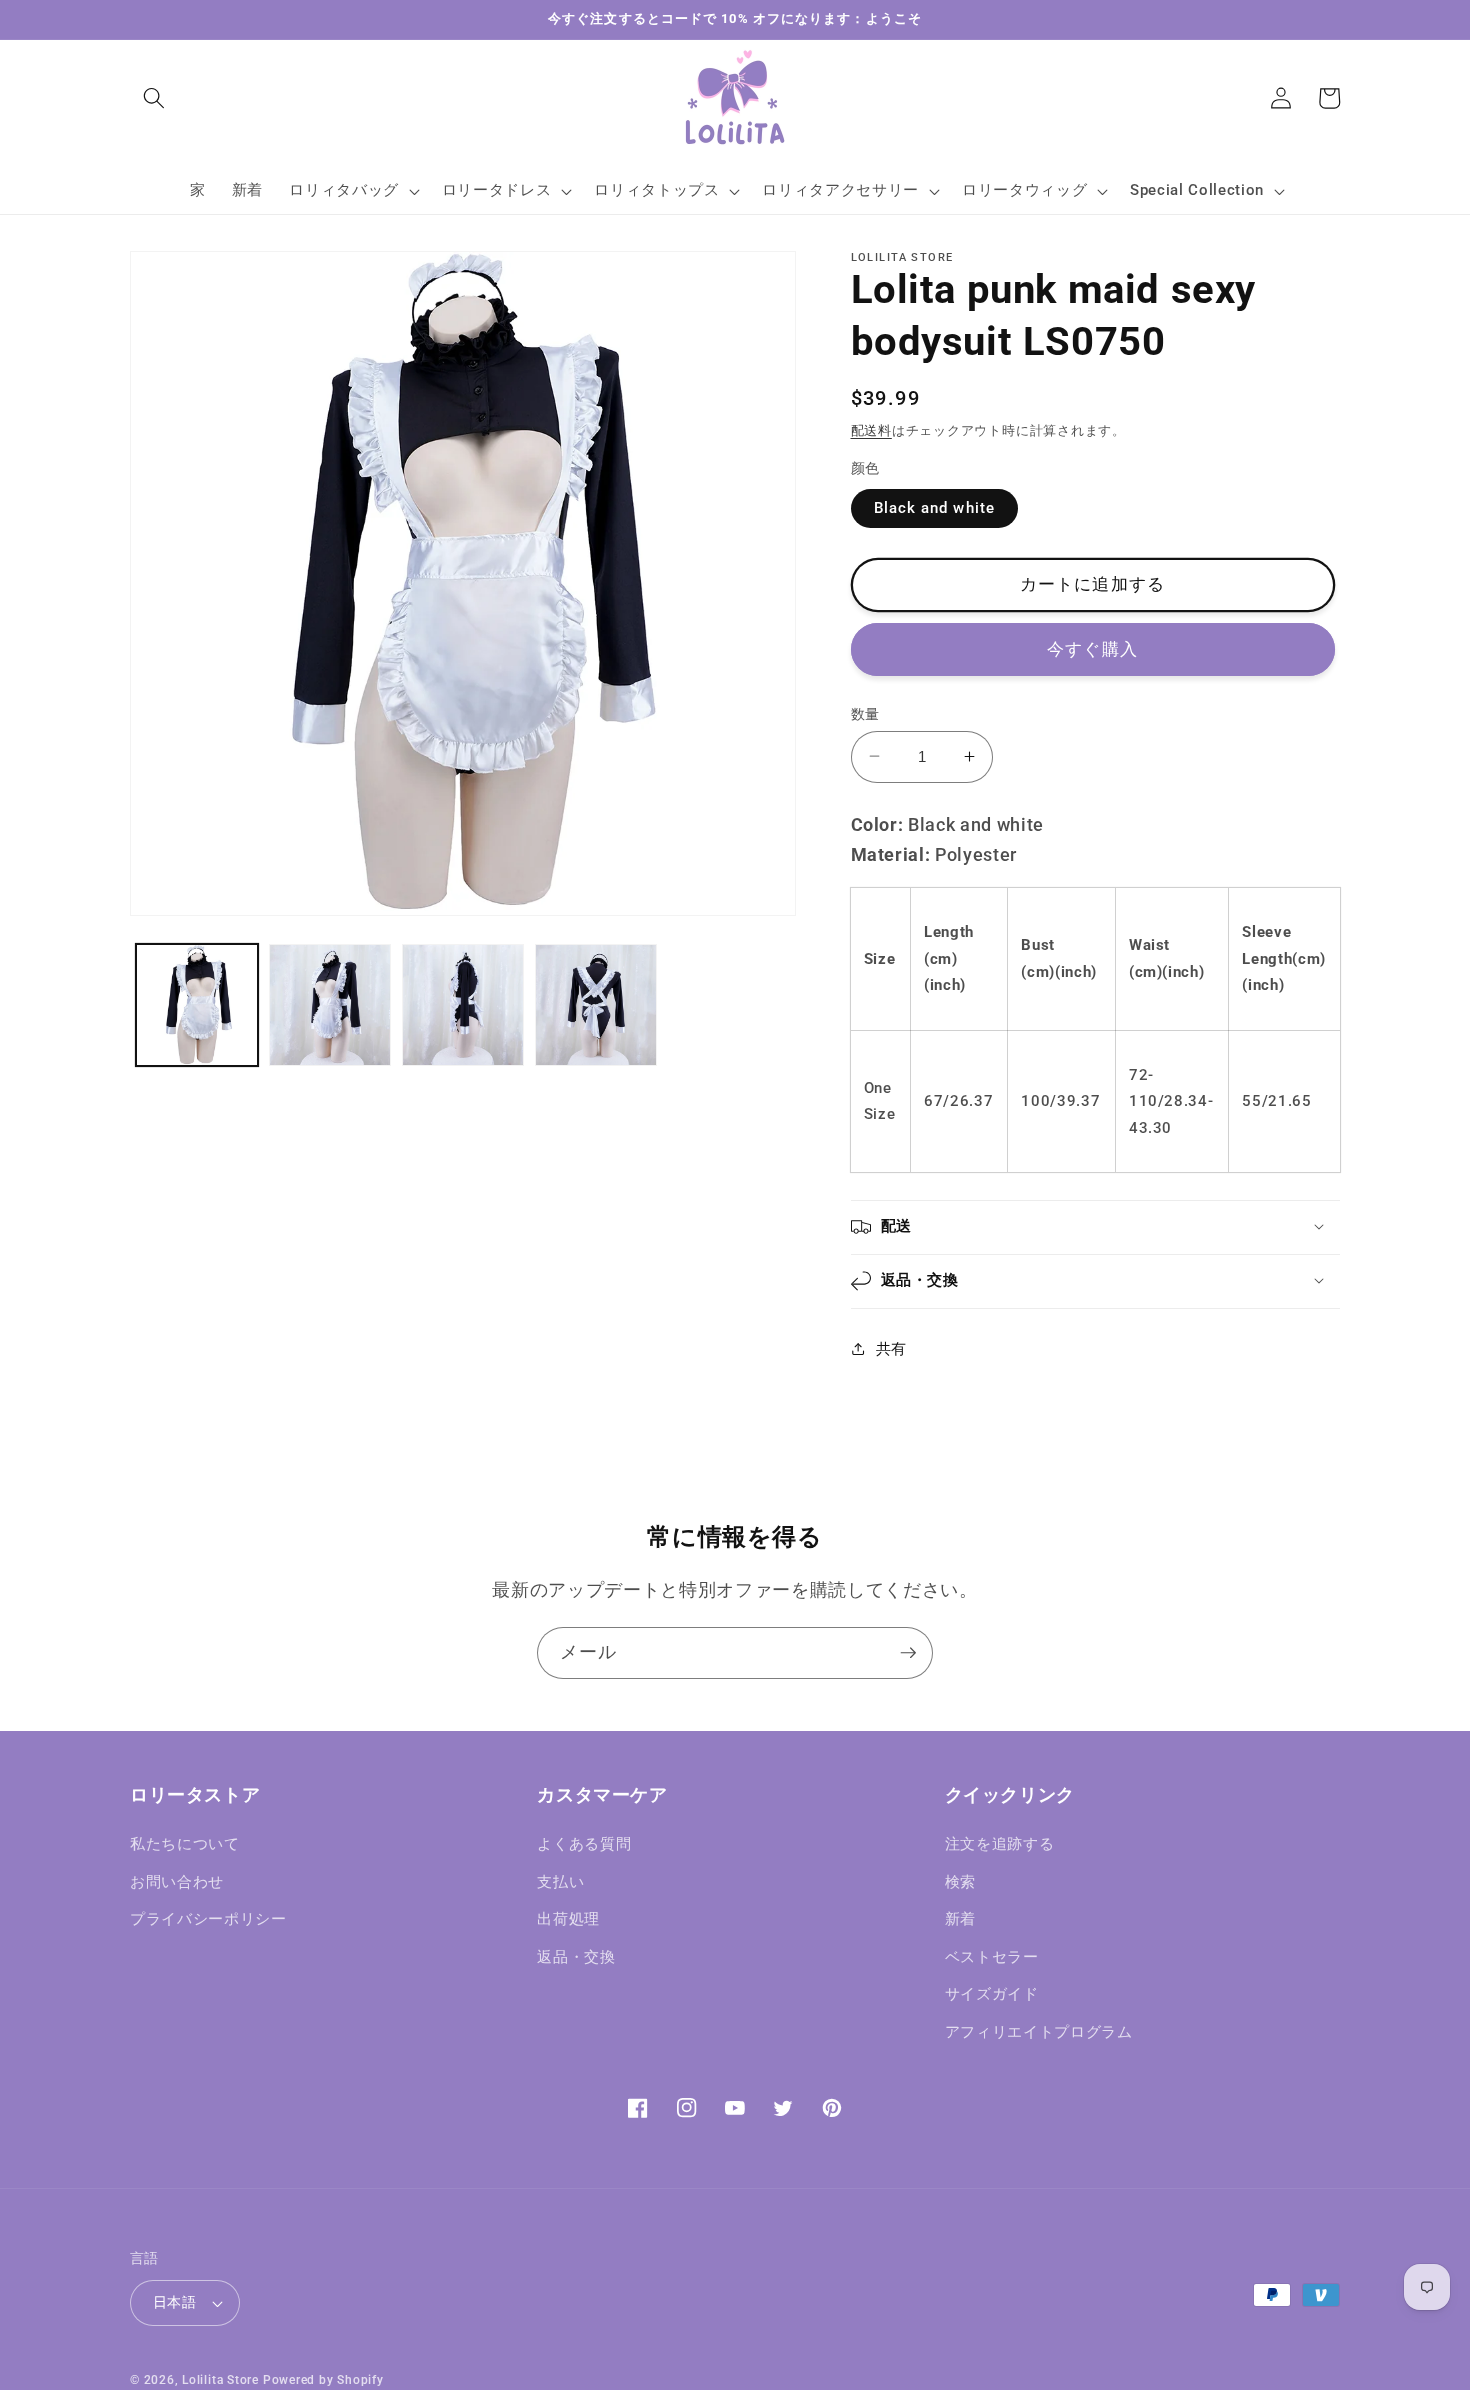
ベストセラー (992, 1957)
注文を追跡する (1000, 1844)
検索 (960, 1882)
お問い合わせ (177, 1882)
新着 (960, 1919)
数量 (865, 713)
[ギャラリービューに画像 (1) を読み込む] (197, 1005)
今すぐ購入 (1092, 648)
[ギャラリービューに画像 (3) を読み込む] (463, 1005)
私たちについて (185, 1844)
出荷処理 (568, 1919)
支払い (560, 1882)
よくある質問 (584, 1844)
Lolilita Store (220, 2380)
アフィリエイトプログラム (1039, 2032)
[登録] (908, 1653)
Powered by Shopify (323, 2380)
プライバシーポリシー (208, 1919)
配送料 (871, 430)
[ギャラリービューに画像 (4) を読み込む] (596, 1005)
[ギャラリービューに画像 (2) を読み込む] (330, 1005)
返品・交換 (576, 1957)
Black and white (935, 508)
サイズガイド (992, 1994)
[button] (154, 98)
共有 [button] (891, 1349)
